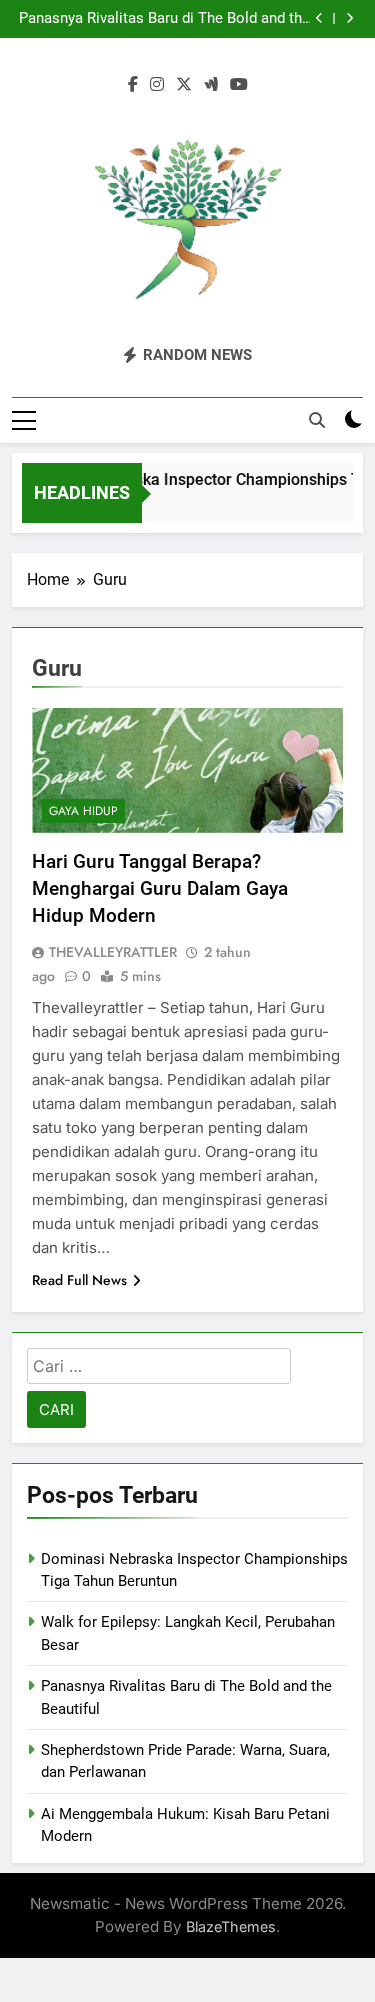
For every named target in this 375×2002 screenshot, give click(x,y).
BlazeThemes (231, 1926)
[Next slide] (349, 18)
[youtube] (239, 85)
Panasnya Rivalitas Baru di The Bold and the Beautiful (164, 19)
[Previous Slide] (319, 18)
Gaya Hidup (83, 811)
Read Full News (79, 1280)
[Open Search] (317, 420)
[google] (211, 85)
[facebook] (133, 85)
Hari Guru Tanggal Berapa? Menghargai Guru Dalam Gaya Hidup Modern (160, 888)
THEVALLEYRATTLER (113, 952)
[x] (184, 85)
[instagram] (157, 85)
